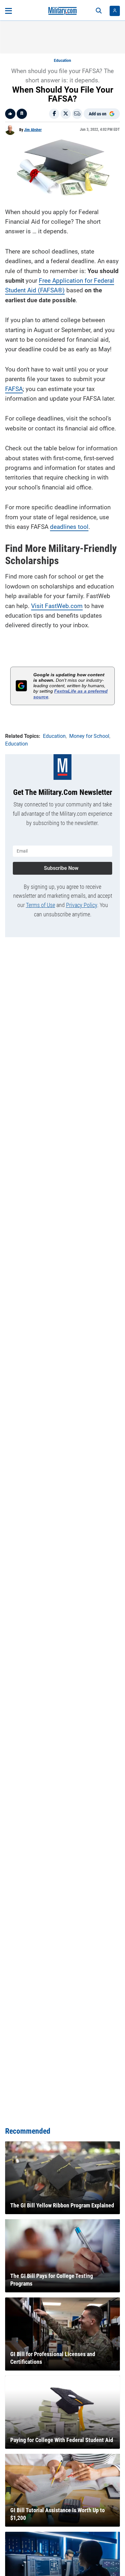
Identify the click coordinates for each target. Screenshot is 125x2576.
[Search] (99, 11)
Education (63, 61)
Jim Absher (33, 130)
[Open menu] (8, 11)
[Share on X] (66, 114)
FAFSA (14, 389)
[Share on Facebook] (54, 114)
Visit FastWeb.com (57, 606)
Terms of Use (41, 905)
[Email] (77, 114)
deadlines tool (69, 527)
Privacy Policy (82, 905)
